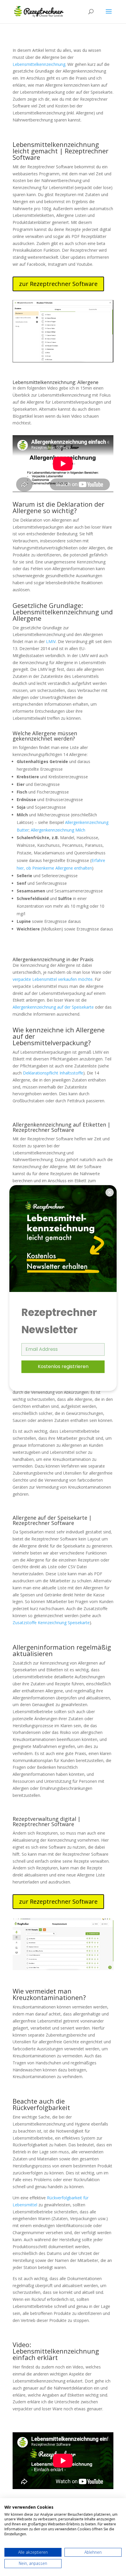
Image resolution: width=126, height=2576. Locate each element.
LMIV (51, 641)
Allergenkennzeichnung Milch (58, 830)
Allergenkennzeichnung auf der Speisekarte (53, 1007)
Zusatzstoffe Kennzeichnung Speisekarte (51, 1623)
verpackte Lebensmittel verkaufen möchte (53, 979)
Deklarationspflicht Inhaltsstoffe (53, 1073)
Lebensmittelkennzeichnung (39, 64)
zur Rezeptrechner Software (58, 284)
